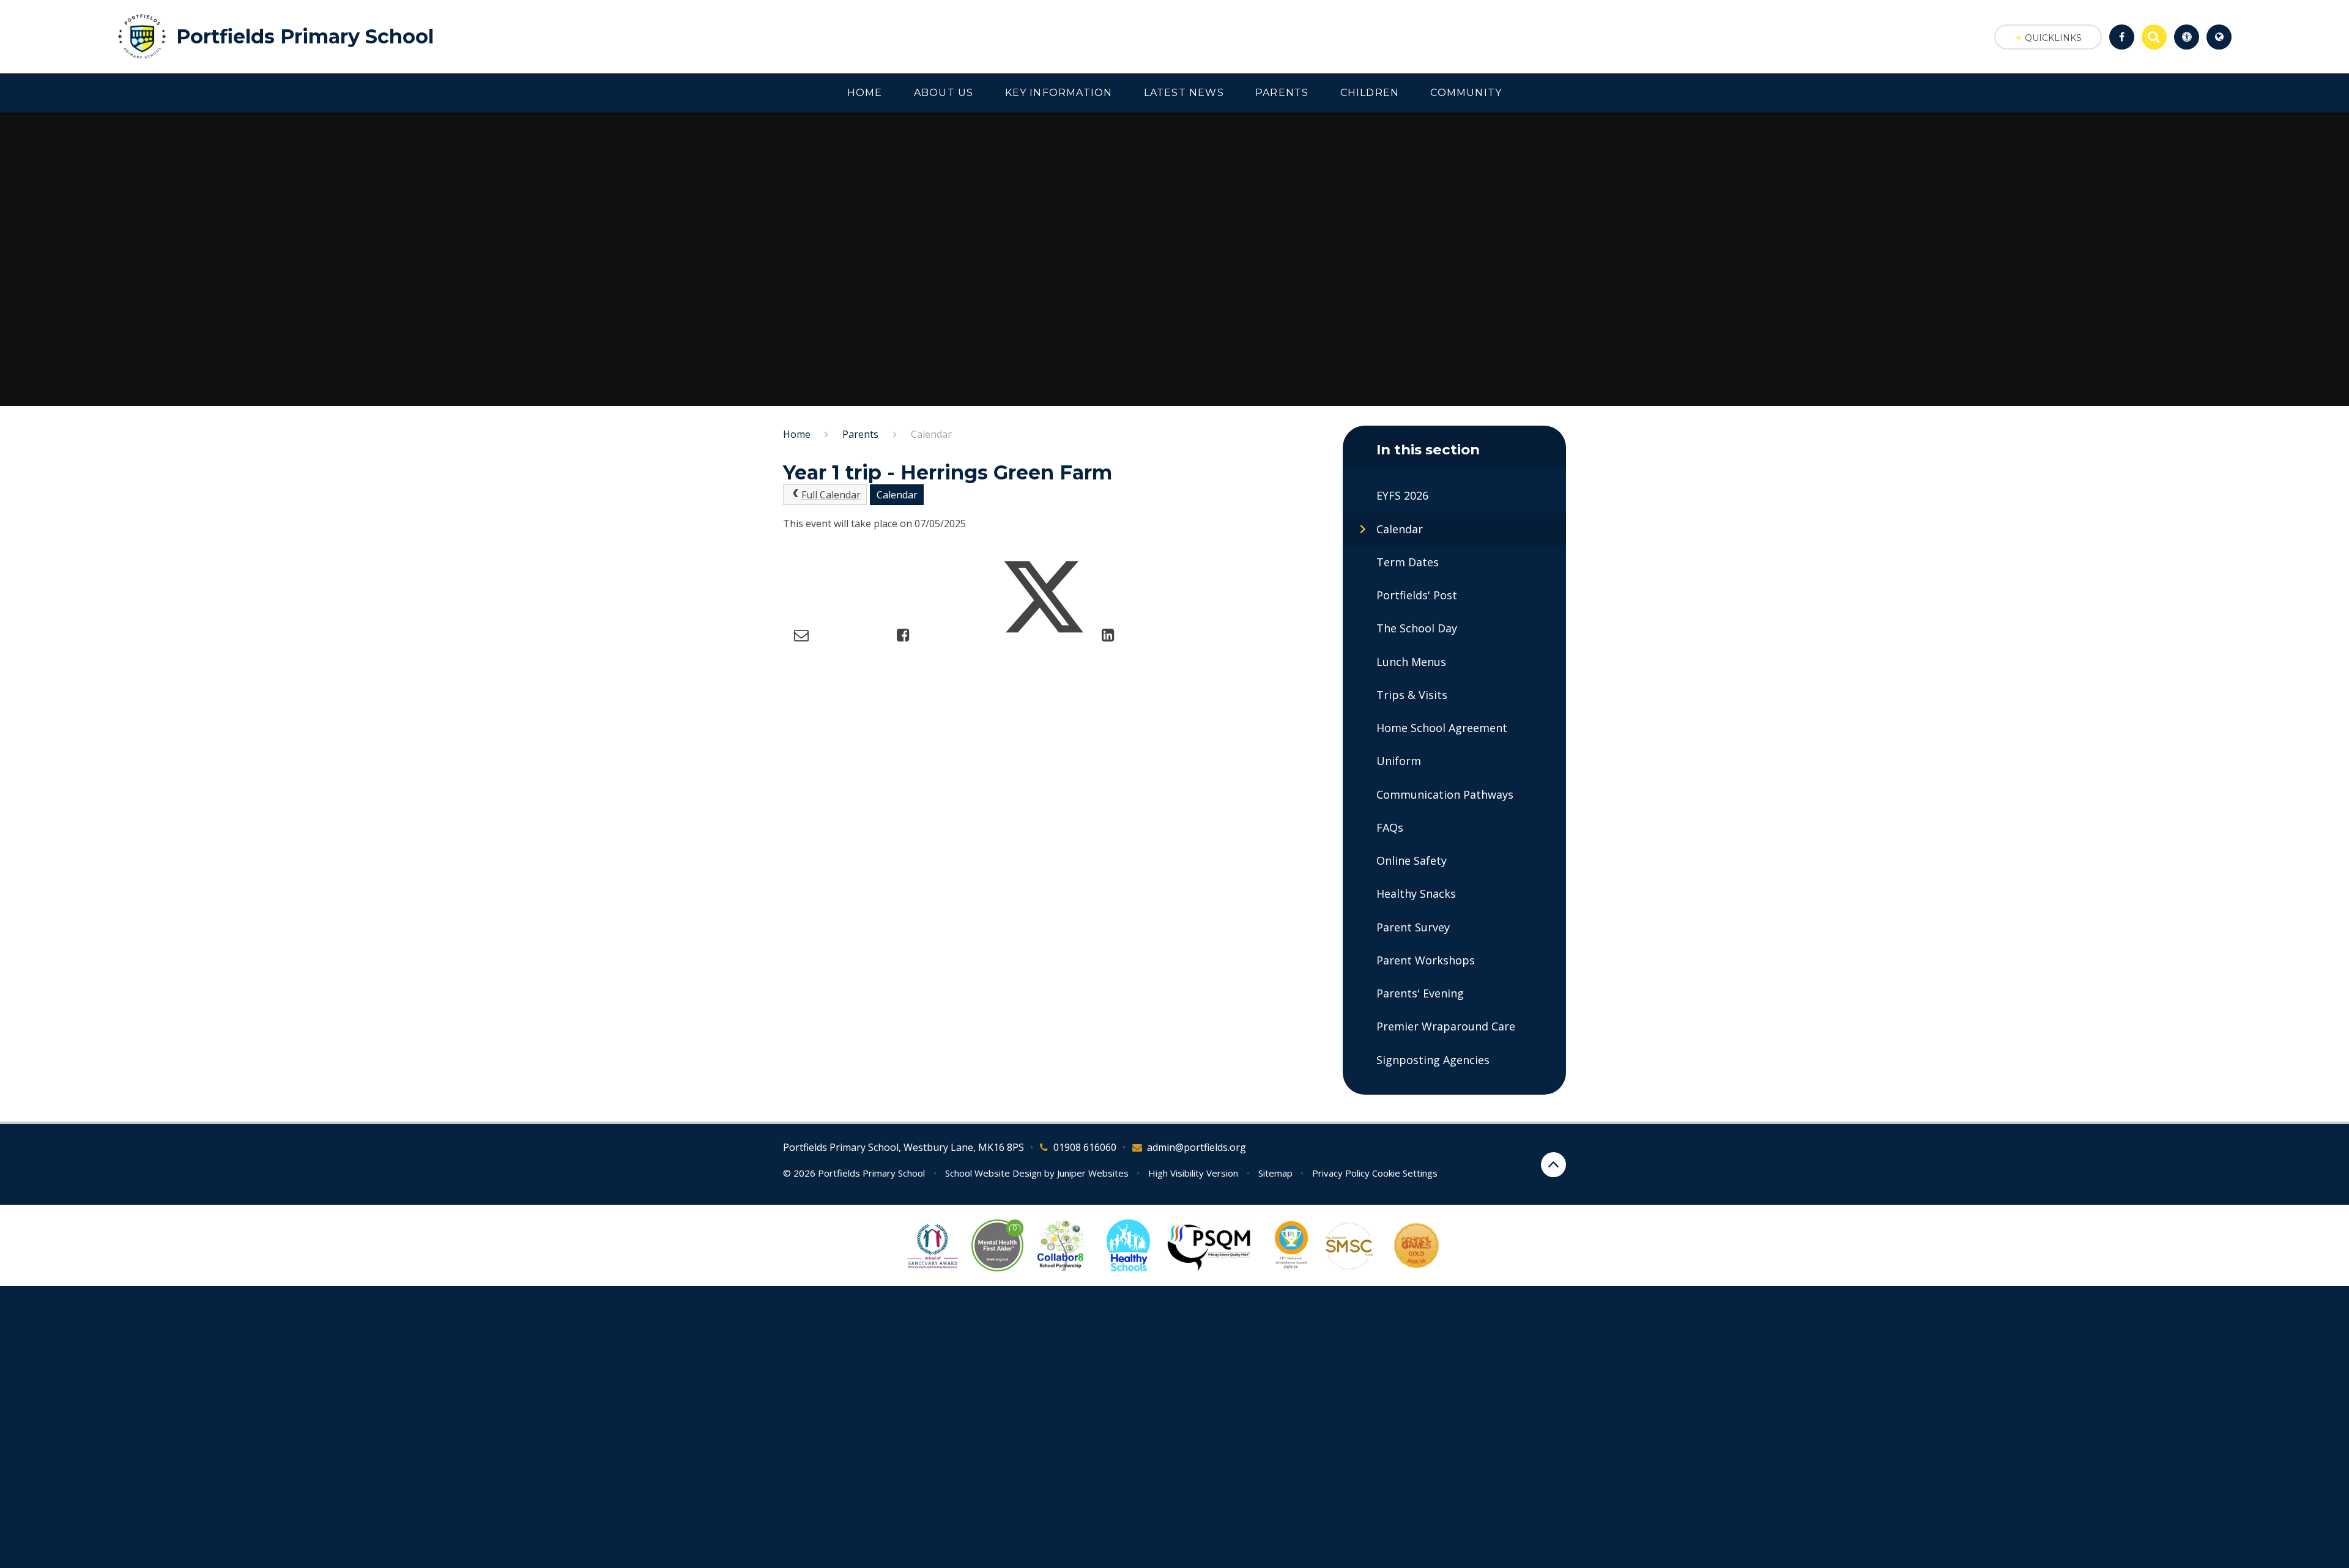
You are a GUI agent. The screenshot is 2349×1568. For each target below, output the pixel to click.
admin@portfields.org (1197, 1147)
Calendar (931, 434)
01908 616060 (1085, 1147)
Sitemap (1275, 1173)
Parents (860, 434)
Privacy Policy (1341, 1173)
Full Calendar (831, 495)
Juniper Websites (1093, 1173)
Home (797, 434)
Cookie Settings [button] (1405, 1173)
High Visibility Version (1193, 1173)
